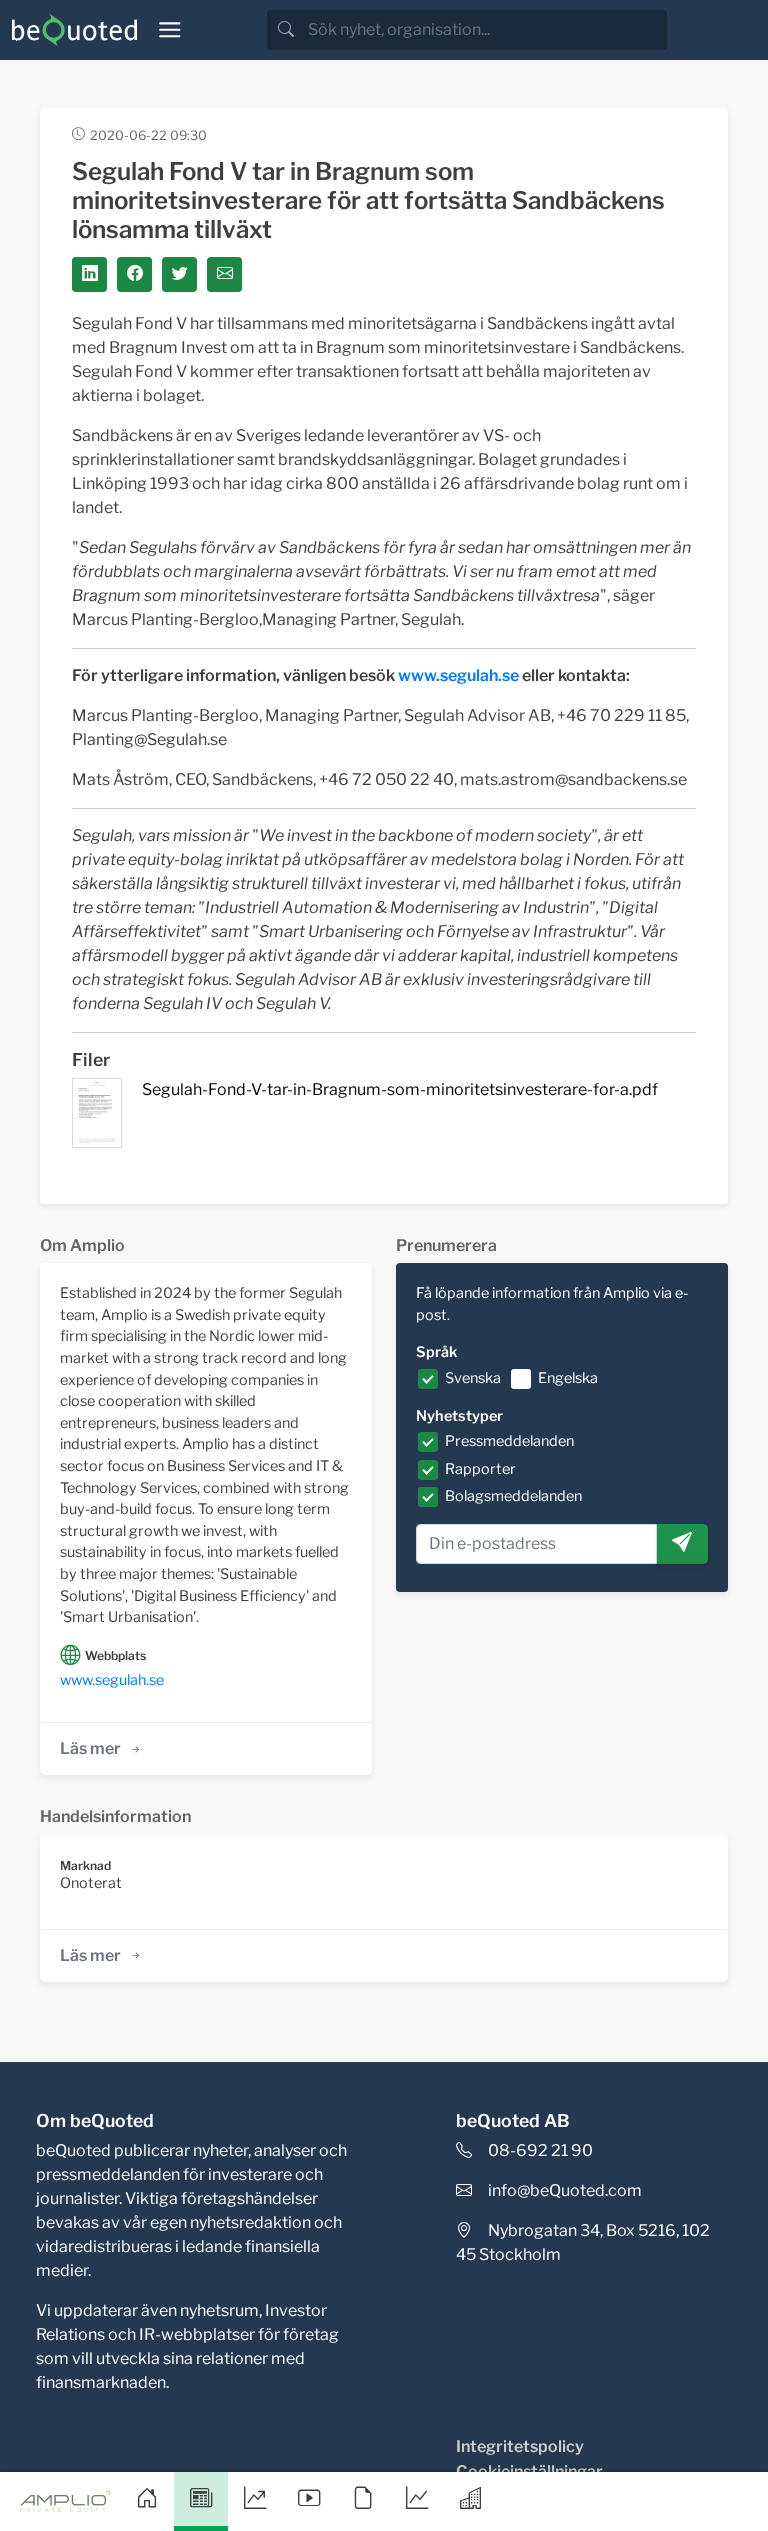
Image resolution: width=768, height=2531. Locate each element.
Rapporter (480, 1469)
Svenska (473, 1378)
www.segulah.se (112, 1680)
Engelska (568, 1378)
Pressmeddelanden (509, 1441)
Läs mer (90, 1748)
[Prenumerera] (682, 1544)
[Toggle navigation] (170, 30)
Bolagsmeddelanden (513, 1496)
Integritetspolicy (520, 2446)
